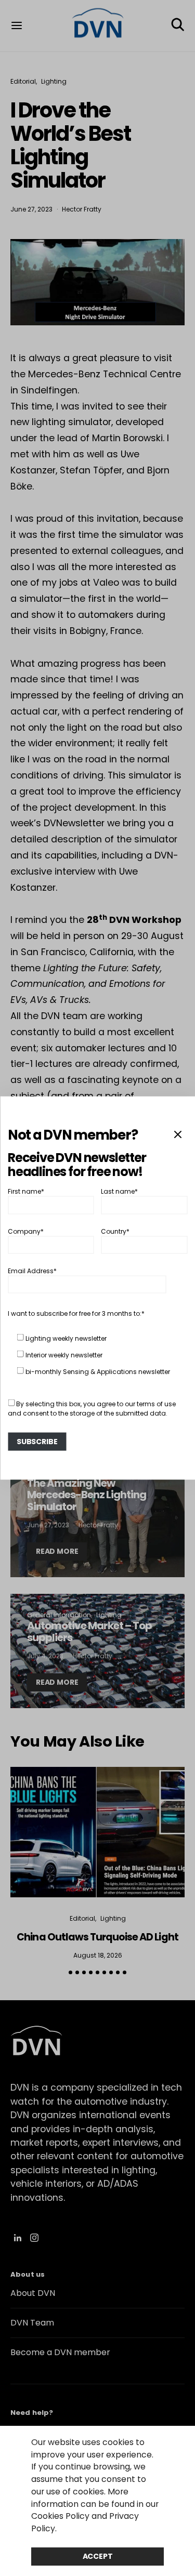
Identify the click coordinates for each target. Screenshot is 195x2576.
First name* (26, 1191)
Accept (98, 2556)
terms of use (156, 1404)
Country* (115, 1231)
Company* (26, 1231)
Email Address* (32, 1271)
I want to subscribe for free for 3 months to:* (76, 1313)
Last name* (119, 1191)
